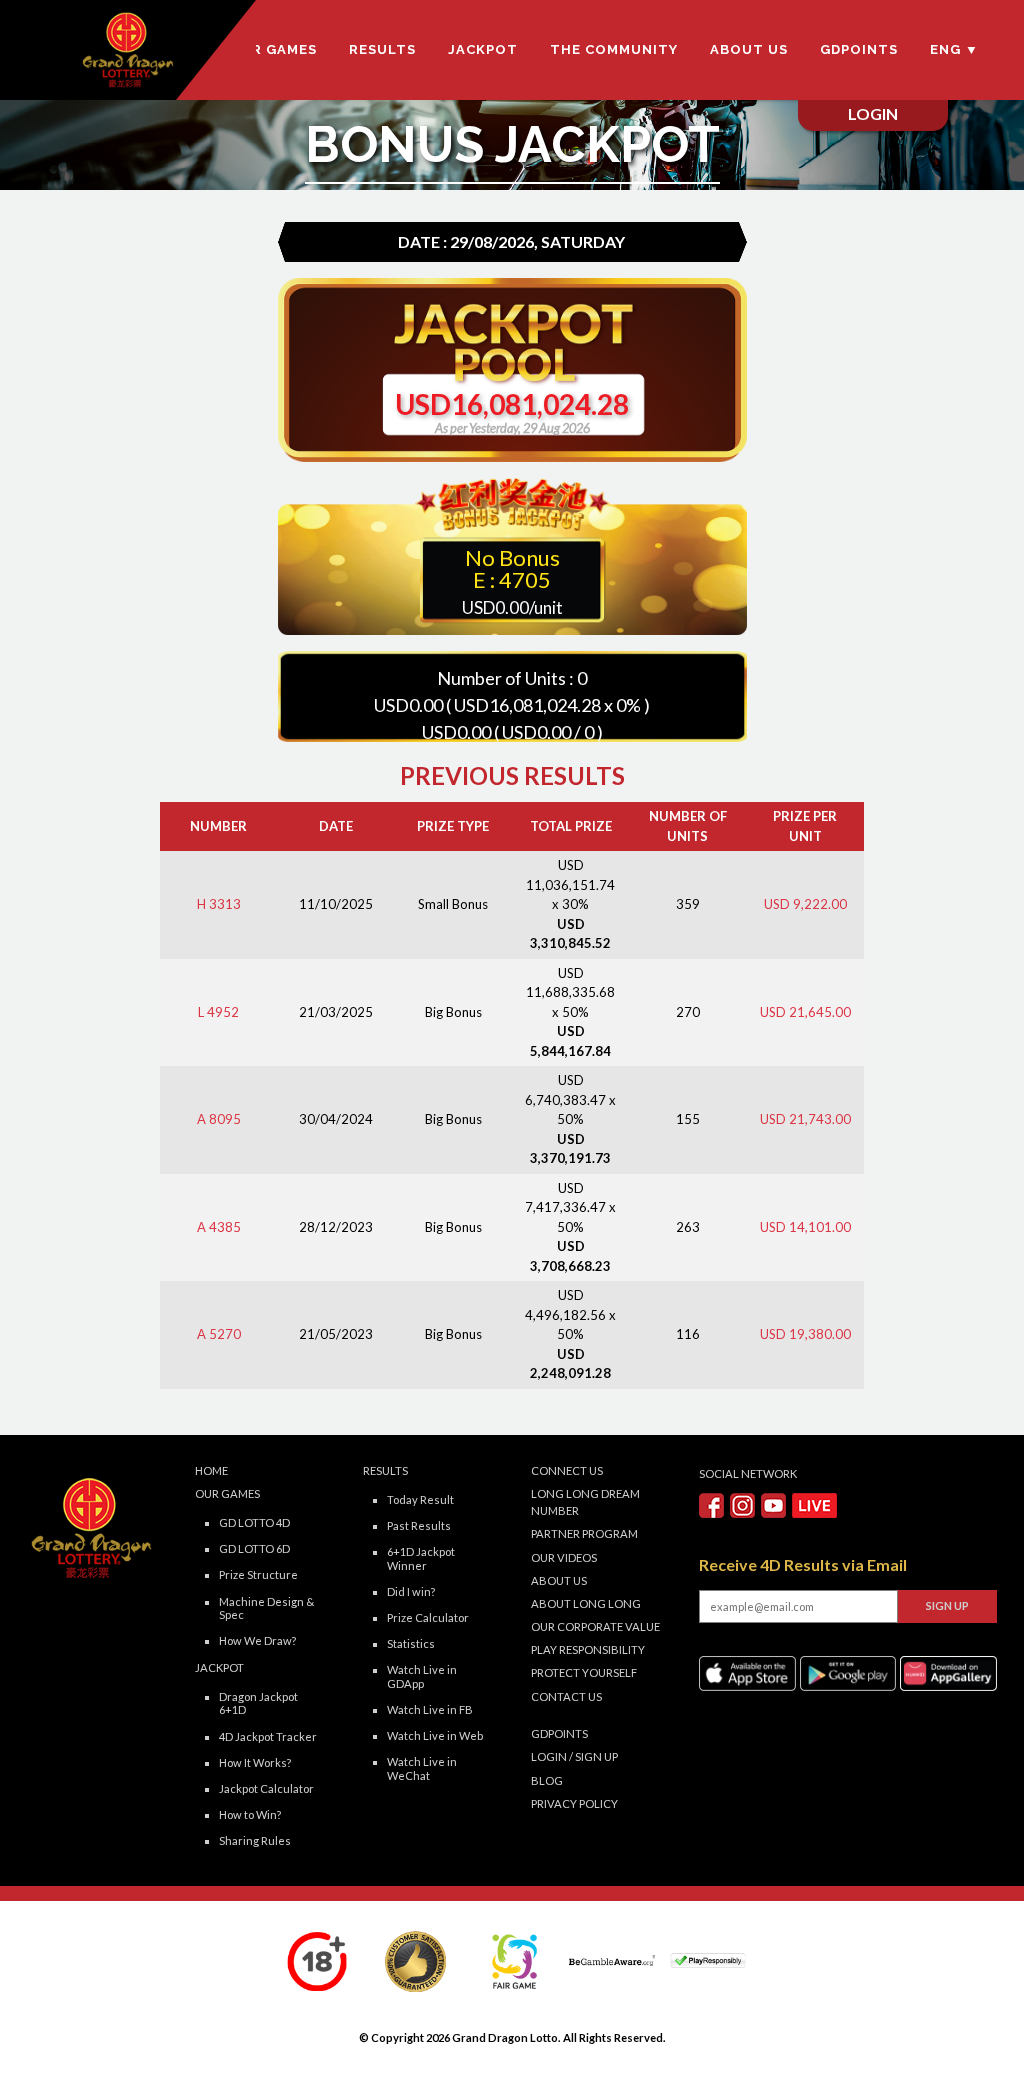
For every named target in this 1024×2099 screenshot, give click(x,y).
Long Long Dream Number (585, 1502)
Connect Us (567, 1470)
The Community (614, 49)
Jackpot (483, 49)
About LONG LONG (586, 1603)
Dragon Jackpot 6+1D (258, 1703)
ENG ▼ (954, 49)
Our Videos (564, 1557)
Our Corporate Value (595, 1626)
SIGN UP (596, 1756)
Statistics (411, 1643)
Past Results (419, 1525)
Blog (547, 1780)
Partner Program (584, 1533)
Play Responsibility (588, 1649)
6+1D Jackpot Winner (421, 1558)
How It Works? (255, 1762)
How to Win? (250, 1814)
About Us (749, 49)
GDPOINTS (859, 49)
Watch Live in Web (435, 1735)
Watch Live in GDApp (422, 1676)
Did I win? (411, 1591)
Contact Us (566, 1696)
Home (211, 1470)
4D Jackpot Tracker (268, 1736)
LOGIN (549, 1756)
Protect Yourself (584, 1672)
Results (382, 49)
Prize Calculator (428, 1617)
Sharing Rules (255, 1840)
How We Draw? (257, 1640)
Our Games (273, 49)
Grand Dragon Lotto (505, 2037)
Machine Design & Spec (266, 1608)
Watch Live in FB (430, 1709)
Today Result (420, 1499)
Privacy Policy (574, 1803)
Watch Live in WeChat (422, 1768)
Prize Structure (258, 1574)
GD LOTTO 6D (254, 1548)
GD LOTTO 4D (254, 1522)
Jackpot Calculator (266, 1788)
